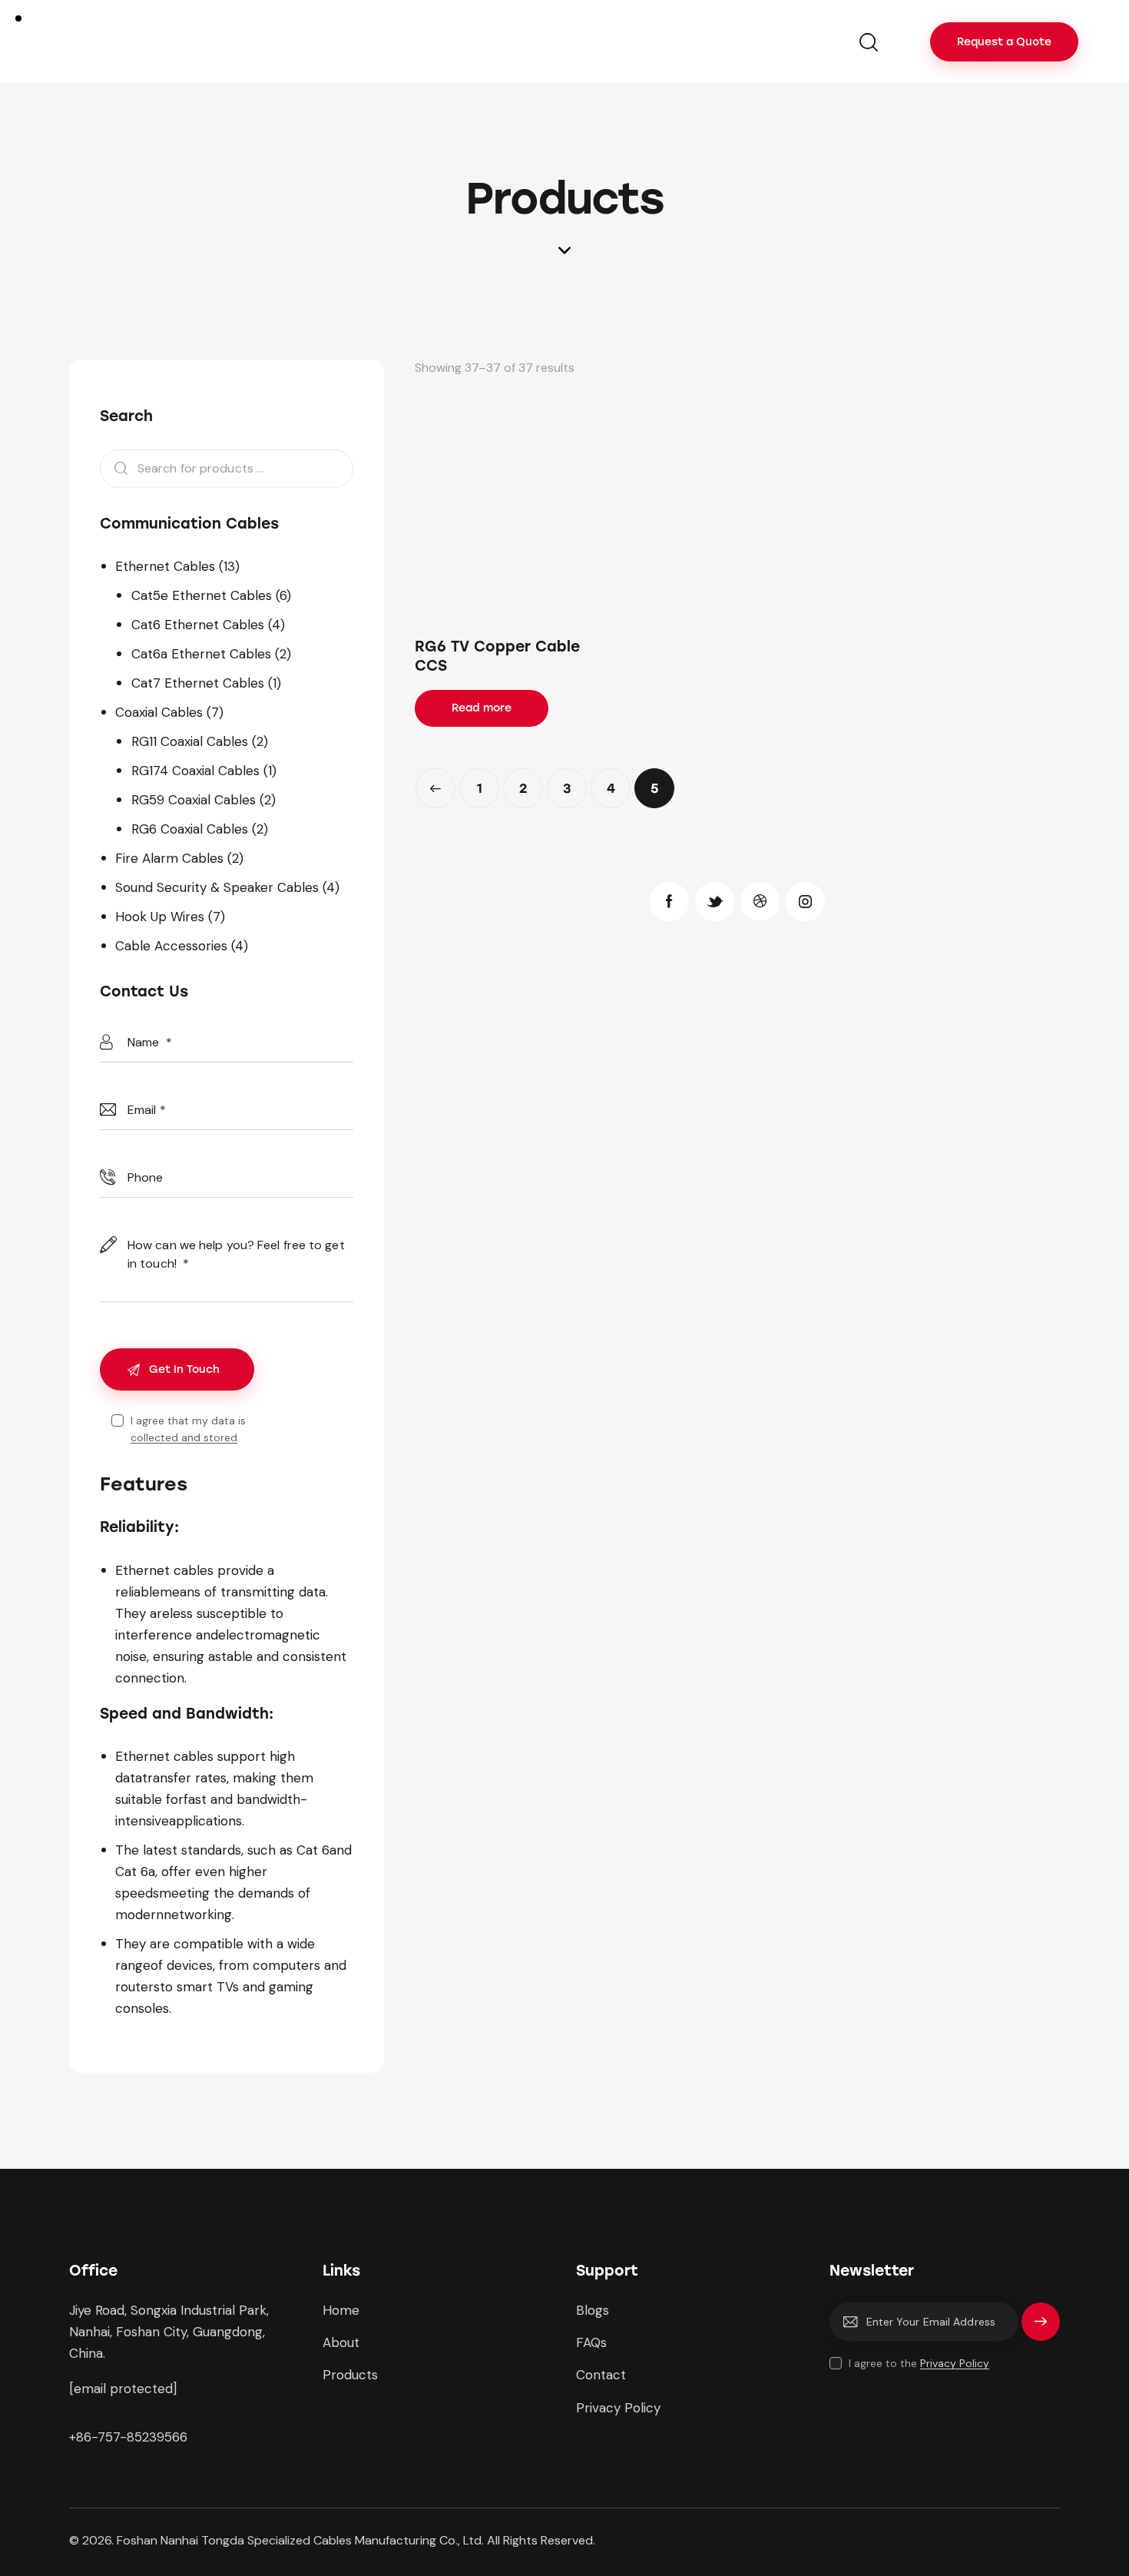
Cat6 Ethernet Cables (198, 625)
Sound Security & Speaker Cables (217, 887)
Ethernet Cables (165, 566)
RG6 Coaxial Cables (190, 829)
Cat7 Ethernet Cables (198, 683)
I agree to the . (920, 2363)
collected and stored (184, 1438)
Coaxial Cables (159, 712)
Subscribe (1041, 2329)
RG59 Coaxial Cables (194, 800)
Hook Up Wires (160, 917)
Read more (482, 708)
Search (116, 469)
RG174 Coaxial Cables (195, 771)
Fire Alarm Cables (169, 858)
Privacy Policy (955, 2364)
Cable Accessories (171, 946)
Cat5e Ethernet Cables (202, 595)
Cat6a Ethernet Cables (201, 654)
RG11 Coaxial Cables (190, 741)
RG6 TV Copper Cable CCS (497, 656)
